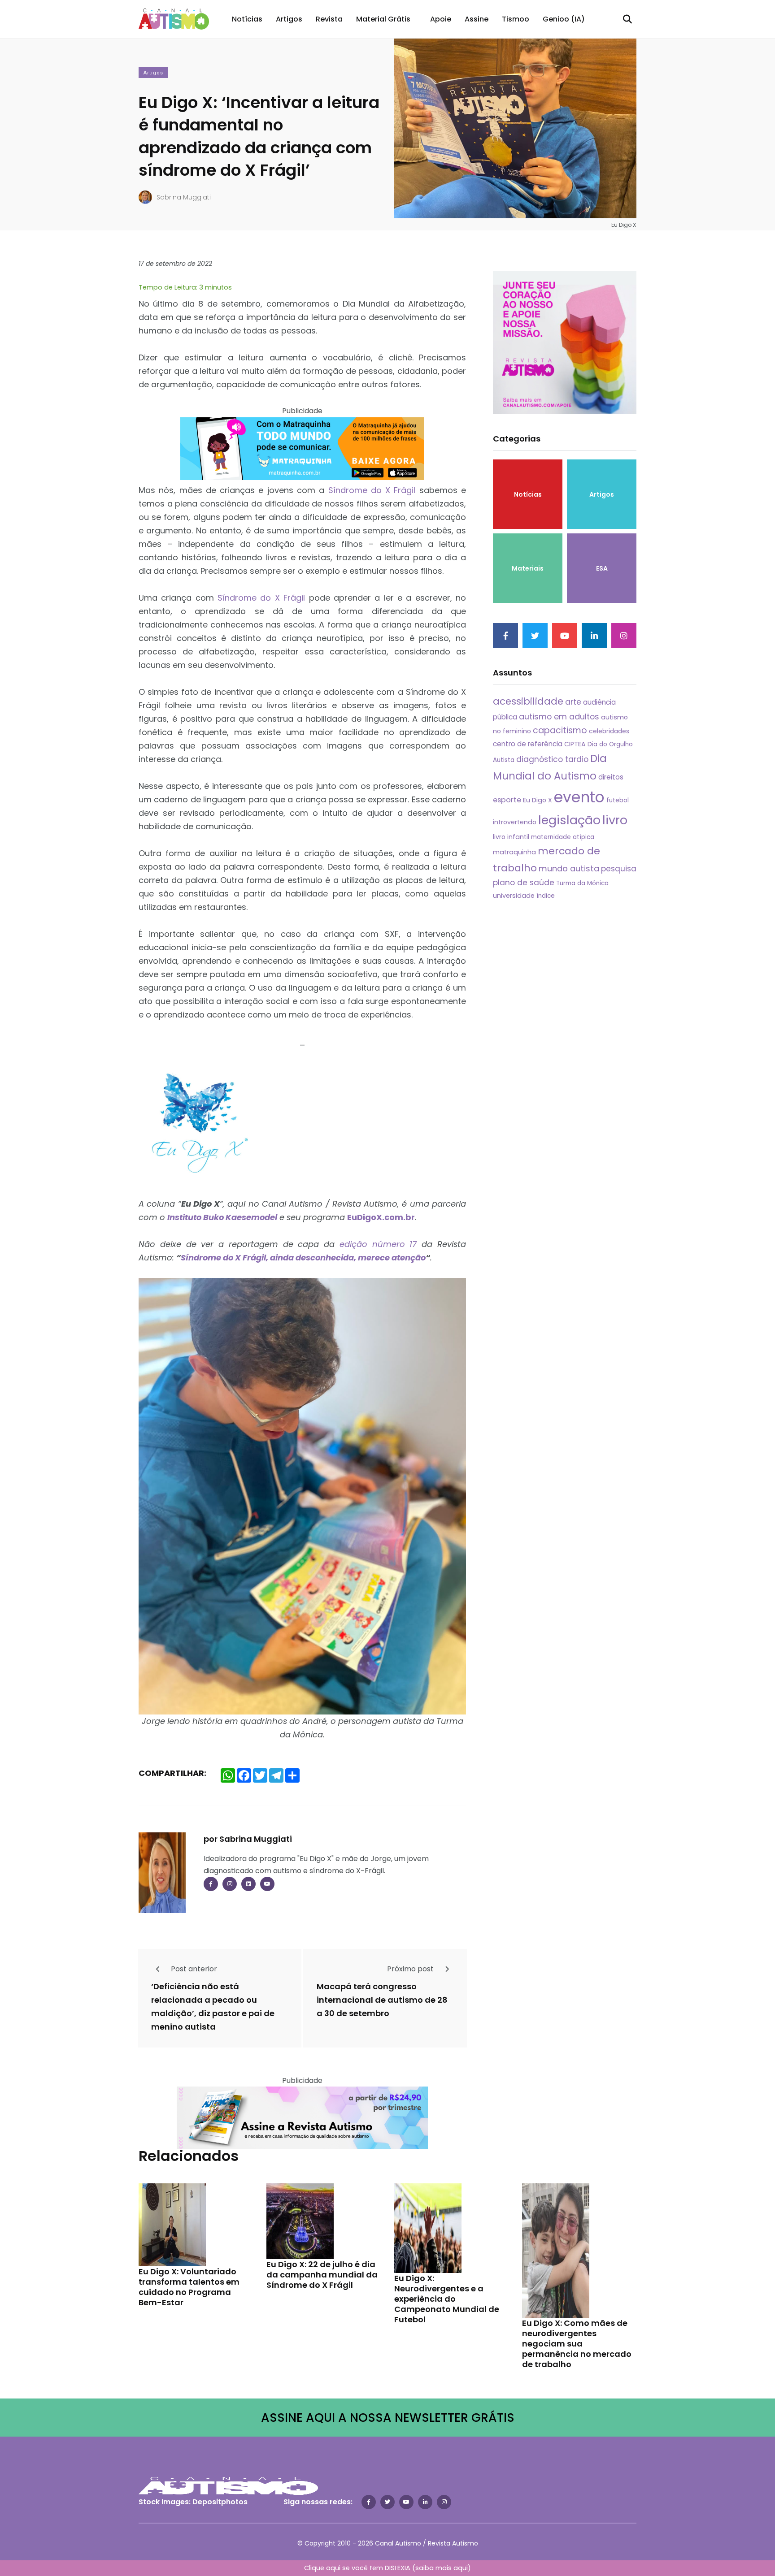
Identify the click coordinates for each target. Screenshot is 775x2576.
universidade (514, 896)
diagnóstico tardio (552, 759)
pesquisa (619, 869)
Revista (329, 19)
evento (579, 797)
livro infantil (511, 837)
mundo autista (569, 868)
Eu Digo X (538, 800)
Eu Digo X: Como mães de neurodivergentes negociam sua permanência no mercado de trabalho (577, 2344)
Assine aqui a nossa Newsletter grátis (388, 2418)
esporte (507, 800)
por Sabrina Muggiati (248, 1839)
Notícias (247, 19)
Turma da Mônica (582, 883)
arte (573, 702)
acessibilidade (528, 701)
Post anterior (193, 1969)
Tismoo (516, 19)
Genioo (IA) (564, 19)
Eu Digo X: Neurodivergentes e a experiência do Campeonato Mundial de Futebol (447, 2299)
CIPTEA (575, 744)
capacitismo (560, 730)
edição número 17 (378, 1244)
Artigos (289, 19)
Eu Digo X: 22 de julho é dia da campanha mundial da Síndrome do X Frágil (322, 2275)
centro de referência (528, 744)
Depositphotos (220, 2502)
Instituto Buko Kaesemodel (222, 1217)
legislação (569, 820)
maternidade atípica (563, 837)
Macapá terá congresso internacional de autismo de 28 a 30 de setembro (382, 2000)
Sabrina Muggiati (184, 197)
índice (546, 896)
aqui (461, 2568)
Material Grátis (383, 19)
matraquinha (514, 852)
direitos (611, 777)
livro (615, 820)
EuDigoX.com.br (381, 1217)
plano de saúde (524, 883)
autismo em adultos (559, 717)
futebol (618, 800)
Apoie (441, 19)
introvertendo (515, 822)
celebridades (609, 731)
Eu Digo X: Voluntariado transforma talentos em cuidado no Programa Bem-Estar (189, 2287)
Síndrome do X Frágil (372, 490)
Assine (477, 19)
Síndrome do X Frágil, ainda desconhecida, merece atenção (303, 1258)
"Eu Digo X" (316, 1859)
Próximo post (411, 1969)
